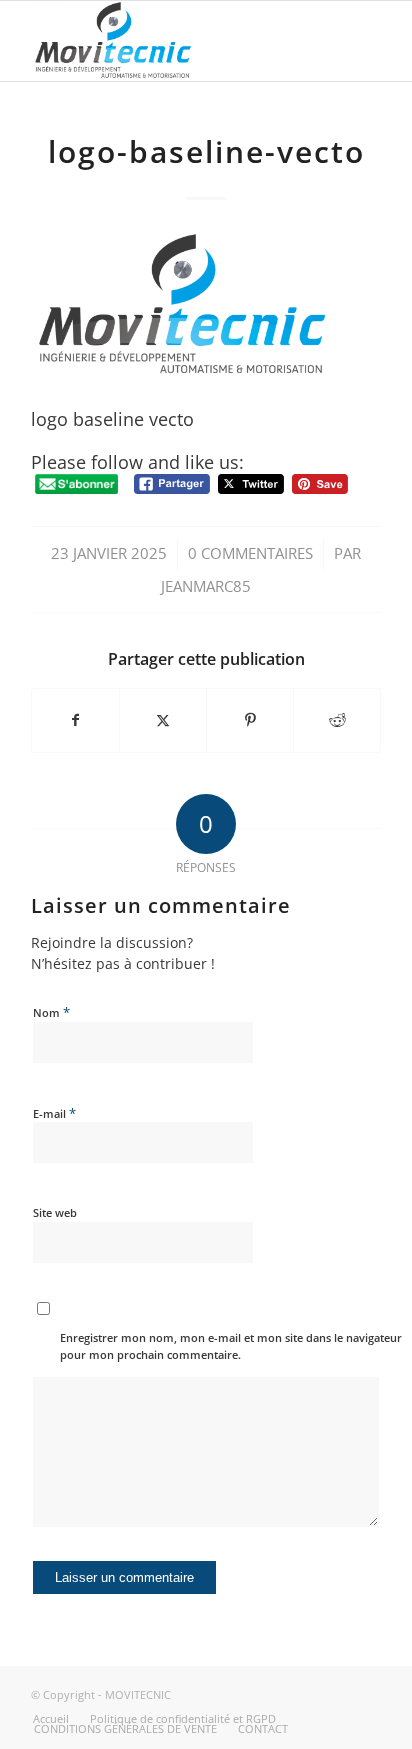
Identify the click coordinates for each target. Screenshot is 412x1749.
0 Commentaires (250, 553)
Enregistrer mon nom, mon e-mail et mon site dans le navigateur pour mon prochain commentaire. (231, 1346)
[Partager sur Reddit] (337, 720)
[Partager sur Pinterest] (250, 720)
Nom (51, 1012)
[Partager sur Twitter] (163, 720)
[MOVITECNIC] (171, 41)
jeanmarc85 (206, 586)
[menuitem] (51, 1719)
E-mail (54, 1113)
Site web (55, 1212)
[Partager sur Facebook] (75, 720)
